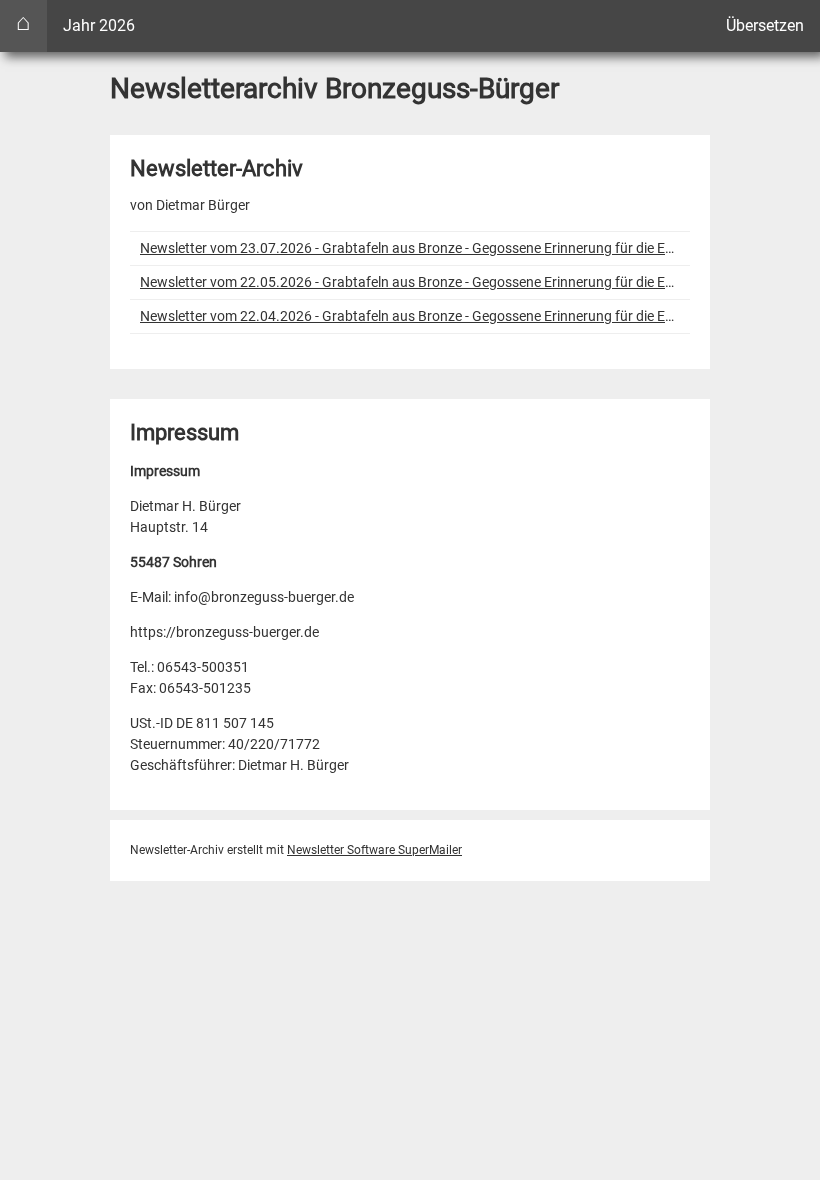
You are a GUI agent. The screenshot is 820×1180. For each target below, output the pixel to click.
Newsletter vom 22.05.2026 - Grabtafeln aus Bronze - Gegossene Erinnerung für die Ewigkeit (410, 282)
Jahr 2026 (99, 25)
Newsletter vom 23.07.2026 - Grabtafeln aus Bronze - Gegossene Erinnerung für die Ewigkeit (410, 248)
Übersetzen (765, 25)
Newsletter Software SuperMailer (374, 850)
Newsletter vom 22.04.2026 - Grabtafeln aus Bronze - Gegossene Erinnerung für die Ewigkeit (410, 316)
